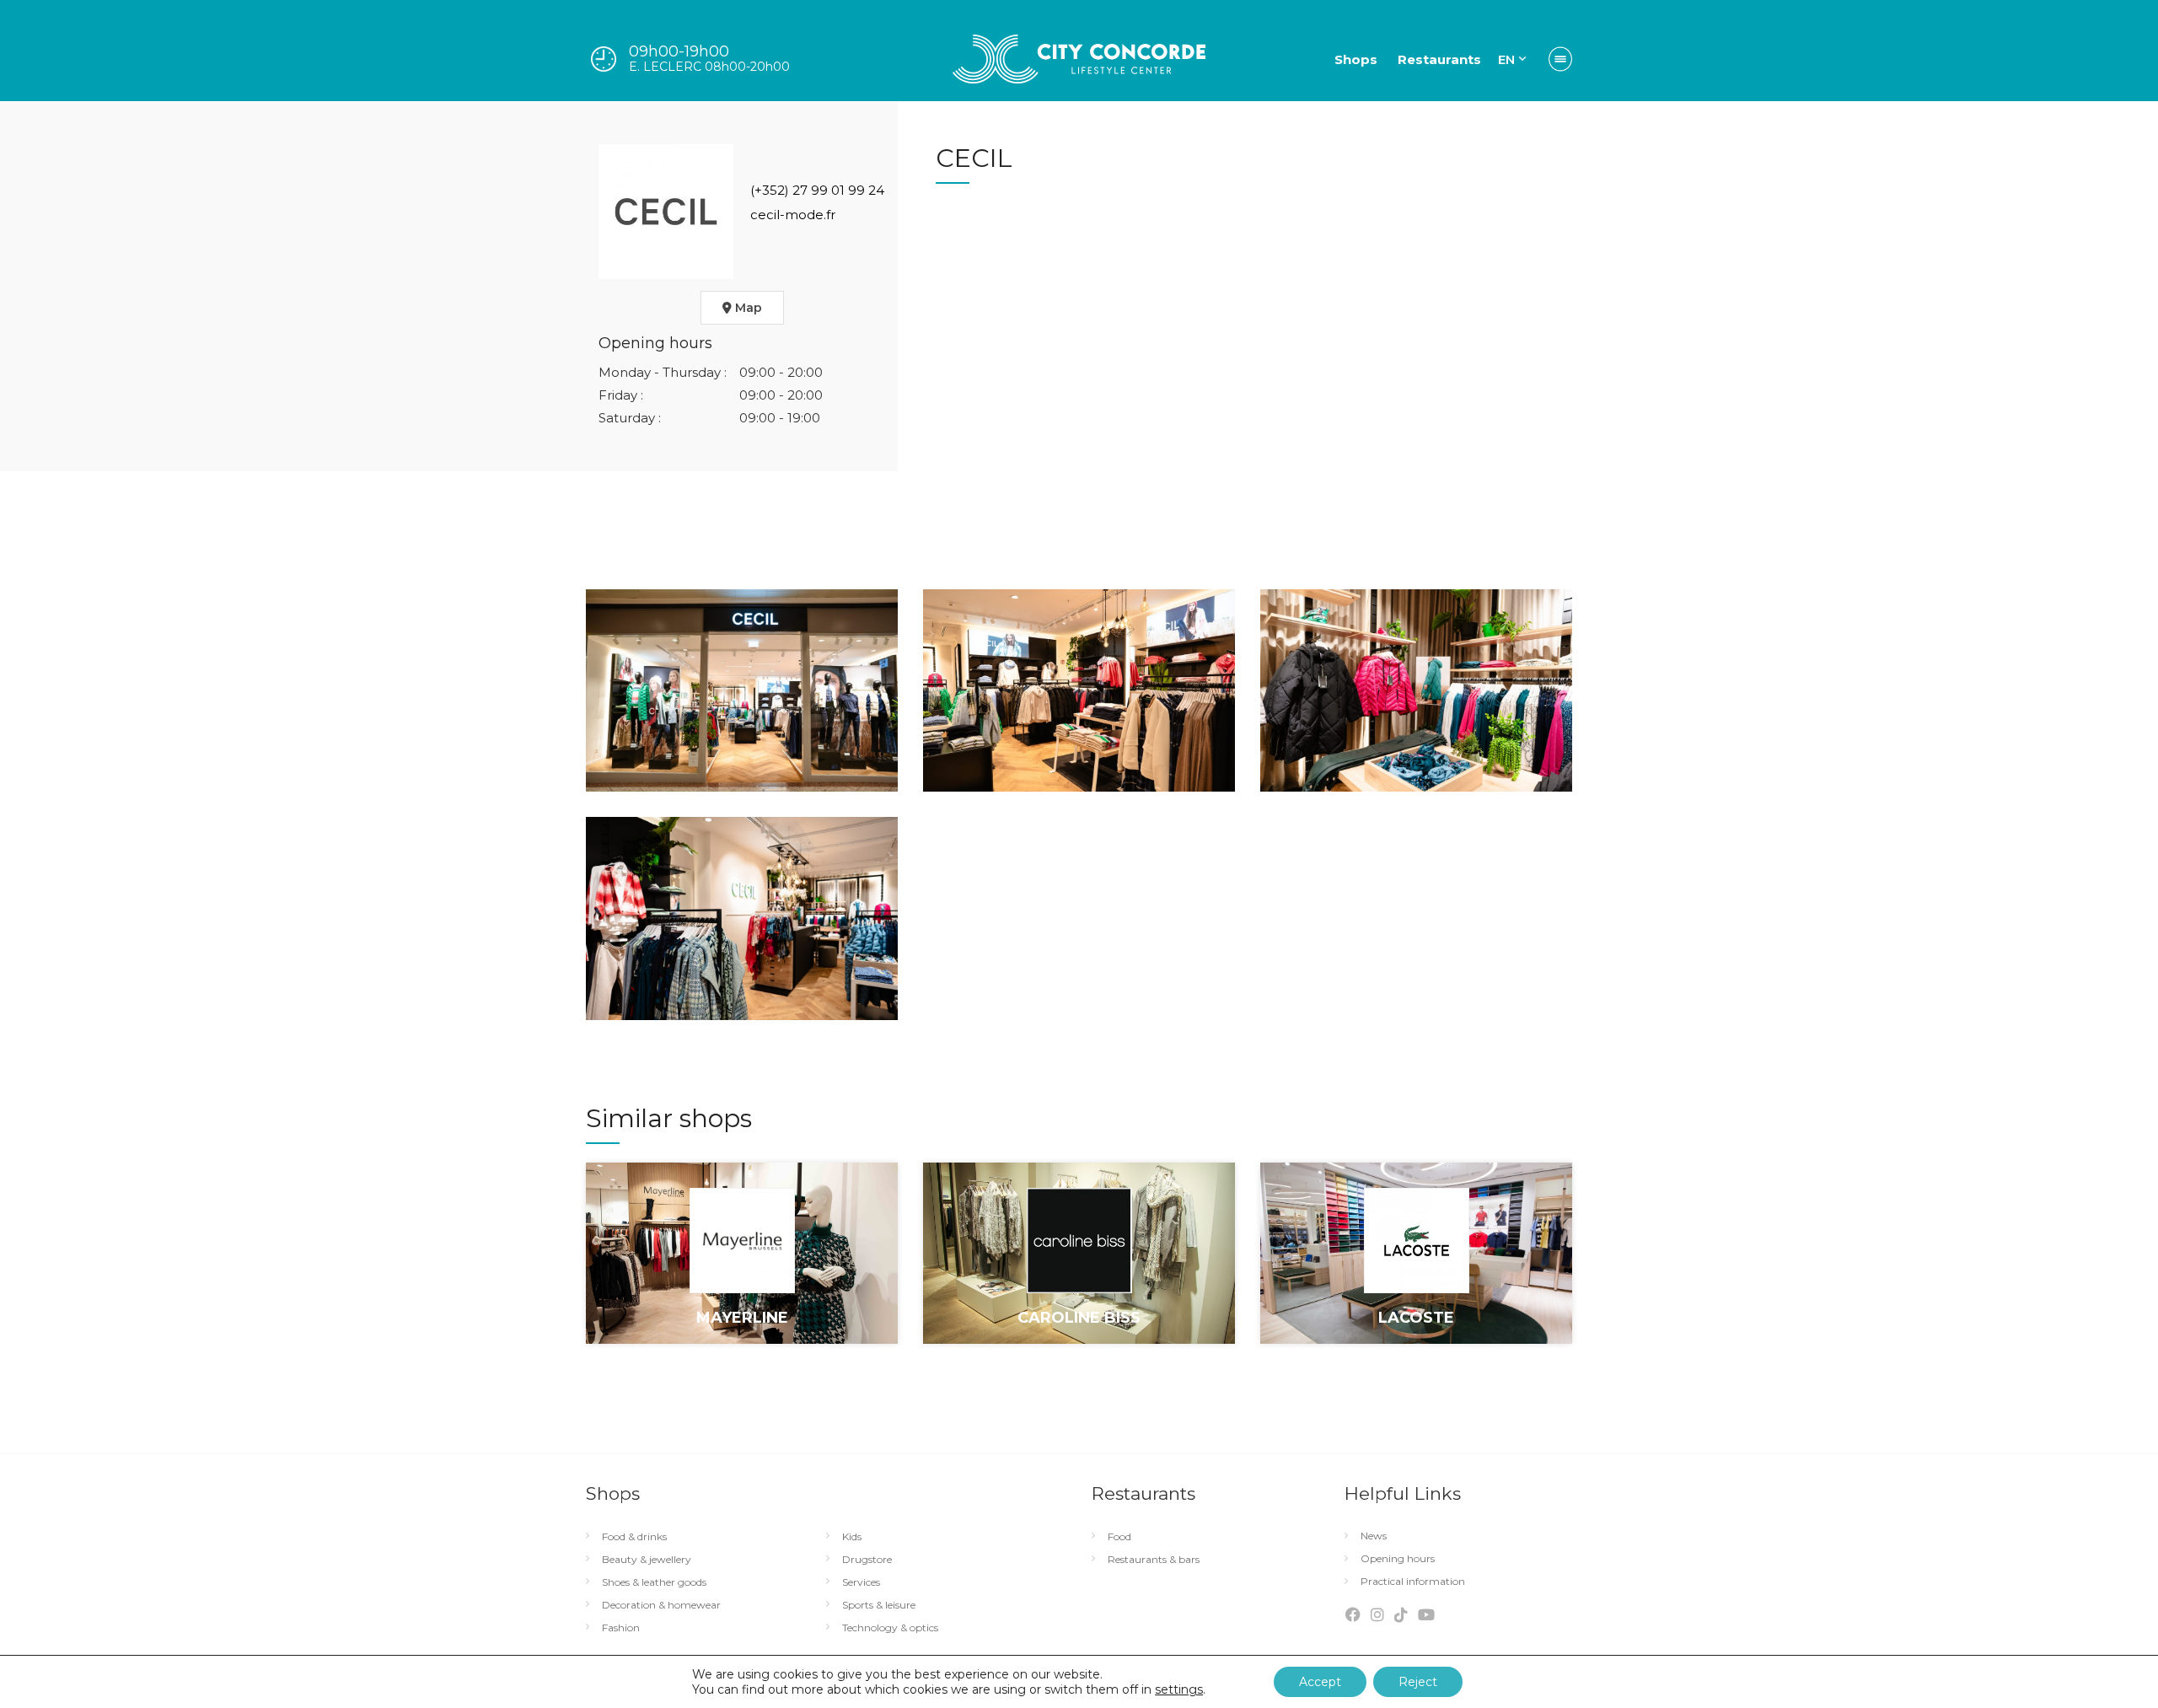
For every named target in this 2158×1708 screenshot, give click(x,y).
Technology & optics (890, 1628)
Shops (1356, 59)
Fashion (621, 1628)
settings (1179, 1689)
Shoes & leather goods (654, 1582)
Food (1119, 1537)
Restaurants (1439, 59)
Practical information (1413, 1582)
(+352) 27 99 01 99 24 (817, 190)
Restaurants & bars (1154, 1560)
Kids (852, 1537)
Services (861, 1582)
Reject (1418, 1682)
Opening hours (1398, 1559)
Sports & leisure (879, 1605)
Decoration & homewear (661, 1605)
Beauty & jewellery (647, 1560)
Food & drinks (634, 1537)
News (1374, 1536)
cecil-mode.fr (793, 215)
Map (747, 308)
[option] (742, 1266)
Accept (1320, 1682)
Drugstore (867, 1560)
